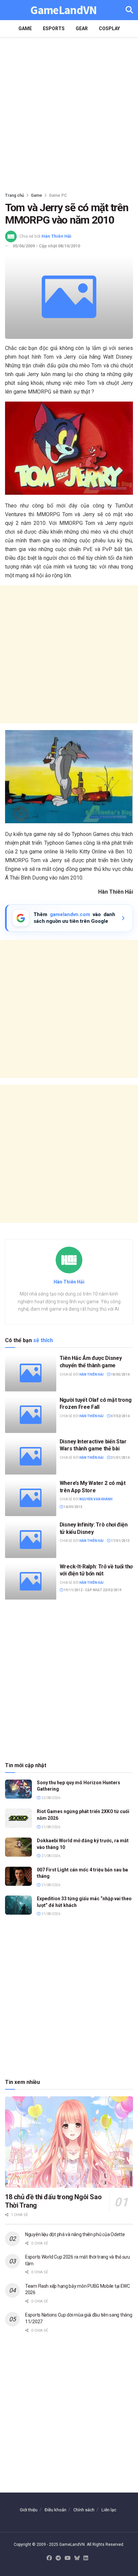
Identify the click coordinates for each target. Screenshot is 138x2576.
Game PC (58, 195)
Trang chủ (15, 195)
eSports (54, 28)
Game (25, 28)
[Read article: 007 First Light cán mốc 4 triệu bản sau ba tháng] (18, 1876)
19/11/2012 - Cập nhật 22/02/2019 (92, 1590)
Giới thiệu (29, 2510)
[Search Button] (129, 10)
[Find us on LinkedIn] (86, 2558)
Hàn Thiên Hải (56, 236)
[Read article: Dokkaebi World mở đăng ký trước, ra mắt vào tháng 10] (18, 1847)
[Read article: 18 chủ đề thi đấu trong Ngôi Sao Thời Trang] (69, 2142)
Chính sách (84, 2510)
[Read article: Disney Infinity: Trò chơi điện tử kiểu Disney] (31, 1539)
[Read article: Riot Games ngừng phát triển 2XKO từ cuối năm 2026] (18, 1818)
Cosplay (109, 28)
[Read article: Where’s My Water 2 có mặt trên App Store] (31, 1498)
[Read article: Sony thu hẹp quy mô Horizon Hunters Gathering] (18, 1789)
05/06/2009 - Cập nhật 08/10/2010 (46, 246)
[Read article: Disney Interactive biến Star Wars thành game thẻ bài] (31, 1456)
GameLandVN (63, 10)
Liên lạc (109, 2510)
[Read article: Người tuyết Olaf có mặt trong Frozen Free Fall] (31, 1415)
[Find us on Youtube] (68, 2558)
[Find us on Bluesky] (77, 2558)
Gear (82, 28)
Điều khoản (55, 2510)
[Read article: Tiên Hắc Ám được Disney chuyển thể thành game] (31, 1373)
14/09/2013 (73, 1507)
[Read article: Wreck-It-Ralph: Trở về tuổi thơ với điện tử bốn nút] (31, 1581)
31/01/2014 (120, 1458)
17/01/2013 (120, 1541)
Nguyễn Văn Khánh (96, 1499)
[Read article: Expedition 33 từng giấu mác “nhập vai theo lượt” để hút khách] (18, 1905)
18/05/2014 (120, 1374)
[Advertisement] (69, 113)
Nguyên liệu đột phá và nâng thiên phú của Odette (75, 2234)
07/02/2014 (120, 1416)
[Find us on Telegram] (58, 2558)
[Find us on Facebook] (49, 2558)
